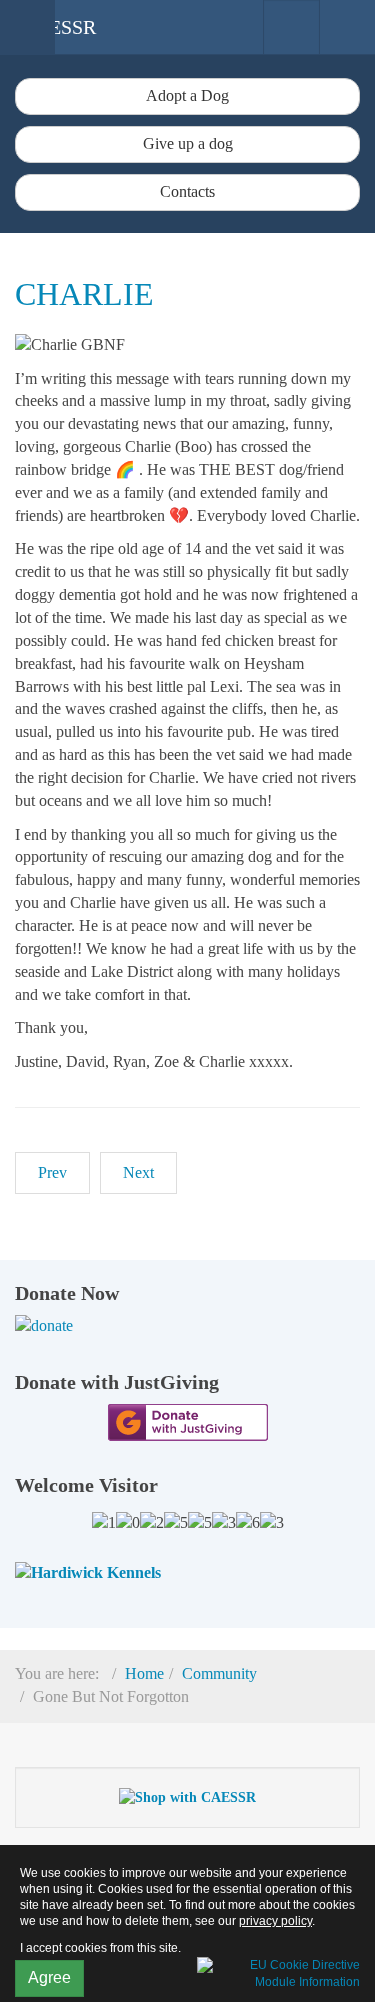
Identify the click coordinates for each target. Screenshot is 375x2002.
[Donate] (187, 1326)
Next (138, 1172)
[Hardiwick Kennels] (88, 1571)
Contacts (187, 191)
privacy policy (275, 1921)
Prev (52, 1172)
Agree (49, 1977)
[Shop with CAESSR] (187, 1796)
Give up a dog (188, 143)
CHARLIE (84, 294)
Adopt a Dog (187, 95)
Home (144, 1673)
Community (219, 1673)
